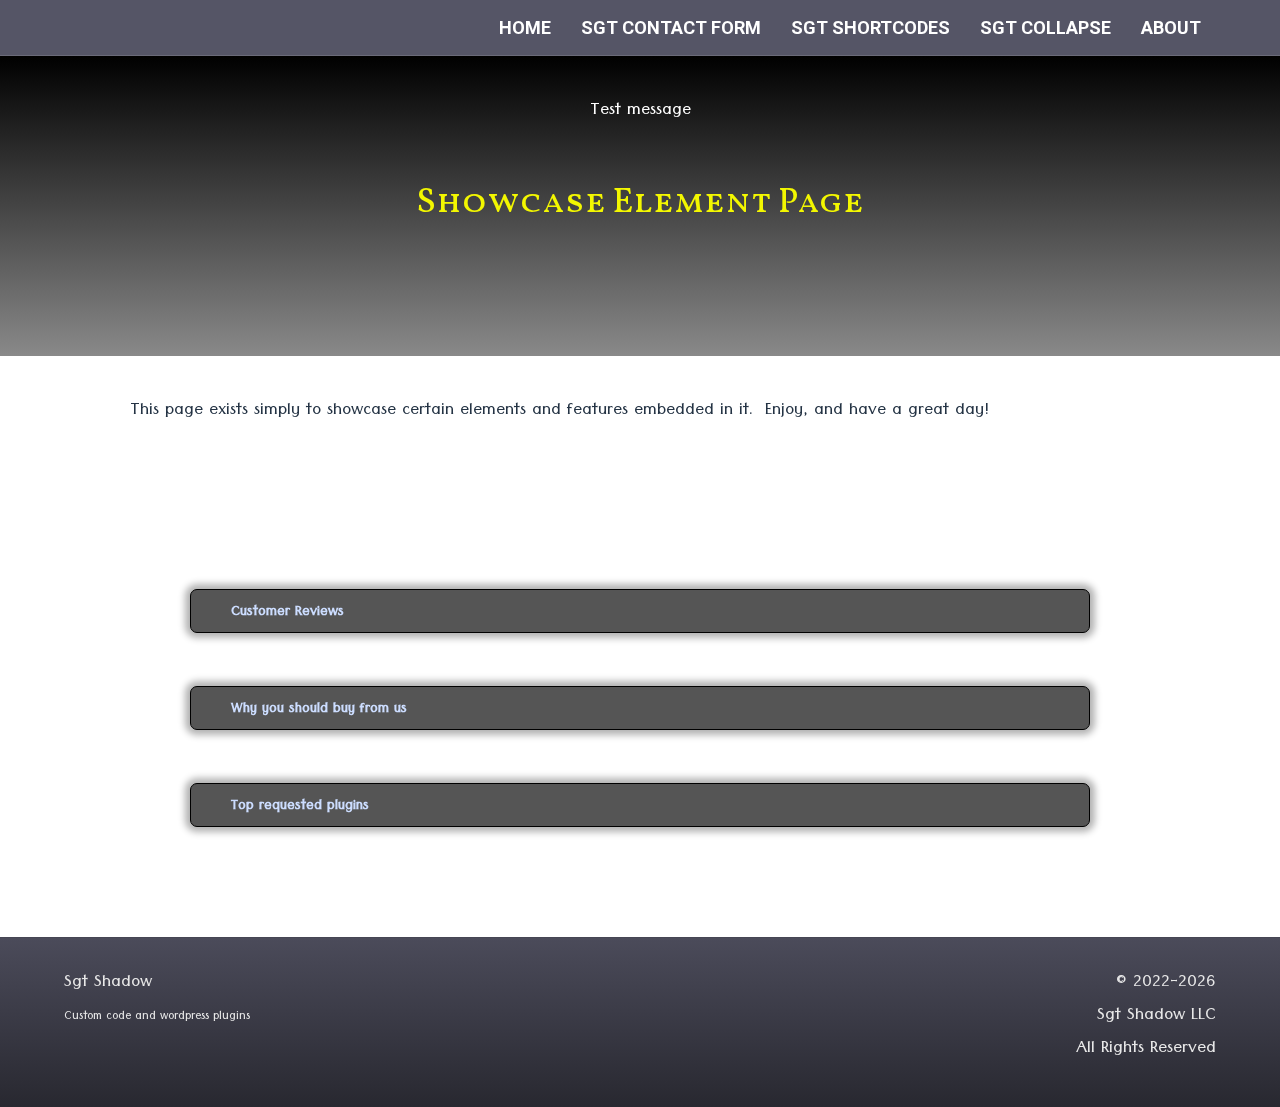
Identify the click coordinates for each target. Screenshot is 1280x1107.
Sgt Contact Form (671, 27)
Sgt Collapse (1045, 27)
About (1171, 27)
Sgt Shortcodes (870, 27)
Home (525, 27)
